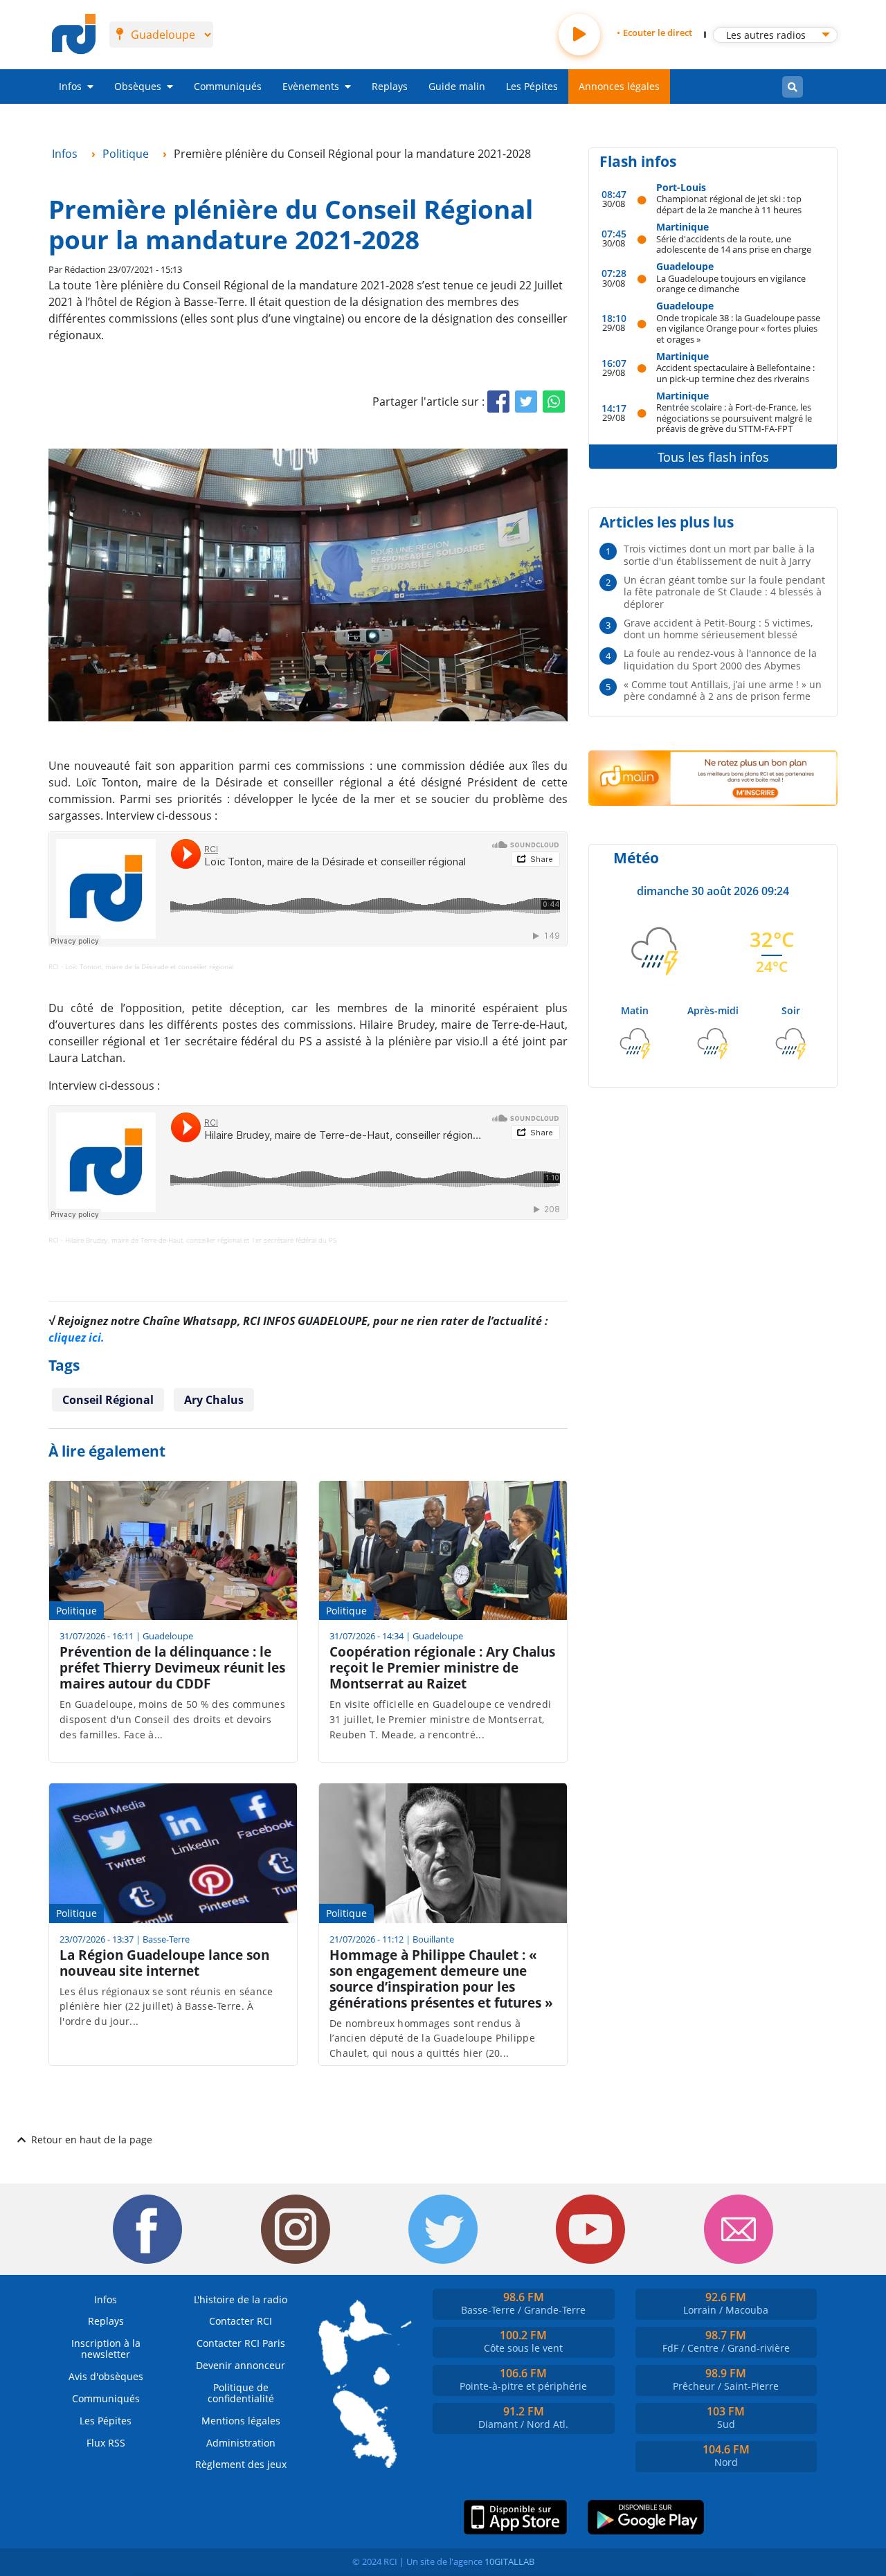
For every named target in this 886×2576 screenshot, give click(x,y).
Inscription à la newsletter (106, 2349)
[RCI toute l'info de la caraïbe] (74, 35)
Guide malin (457, 86)
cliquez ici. (76, 1337)
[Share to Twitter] (526, 402)
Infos (70, 86)
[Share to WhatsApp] (554, 402)
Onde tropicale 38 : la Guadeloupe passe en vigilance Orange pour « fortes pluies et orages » (738, 328)
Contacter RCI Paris (241, 2343)
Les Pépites (532, 86)
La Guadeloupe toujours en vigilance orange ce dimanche (731, 283)
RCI (54, 966)
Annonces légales (619, 86)
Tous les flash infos (713, 457)
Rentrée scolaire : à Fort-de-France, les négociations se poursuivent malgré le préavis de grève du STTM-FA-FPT (734, 417)
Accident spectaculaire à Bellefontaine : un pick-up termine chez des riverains (735, 373)
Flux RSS (106, 2443)
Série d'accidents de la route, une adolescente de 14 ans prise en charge (734, 244)
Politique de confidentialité (241, 2393)
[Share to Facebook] (498, 402)
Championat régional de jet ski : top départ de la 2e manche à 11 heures (729, 204)
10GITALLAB (509, 2561)
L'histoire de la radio (241, 2299)
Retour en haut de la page (92, 2140)
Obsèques (138, 86)
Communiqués (228, 86)
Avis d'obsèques (106, 2376)
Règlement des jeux (241, 2464)
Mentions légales (241, 2421)
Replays (390, 86)
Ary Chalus (214, 1400)
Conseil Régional (108, 1400)
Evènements (311, 86)
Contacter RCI (241, 2321)
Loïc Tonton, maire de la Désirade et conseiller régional (149, 966)
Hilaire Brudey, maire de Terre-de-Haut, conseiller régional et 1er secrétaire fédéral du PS (201, 1240)
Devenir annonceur (241, 2365)
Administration (241, 2443)
